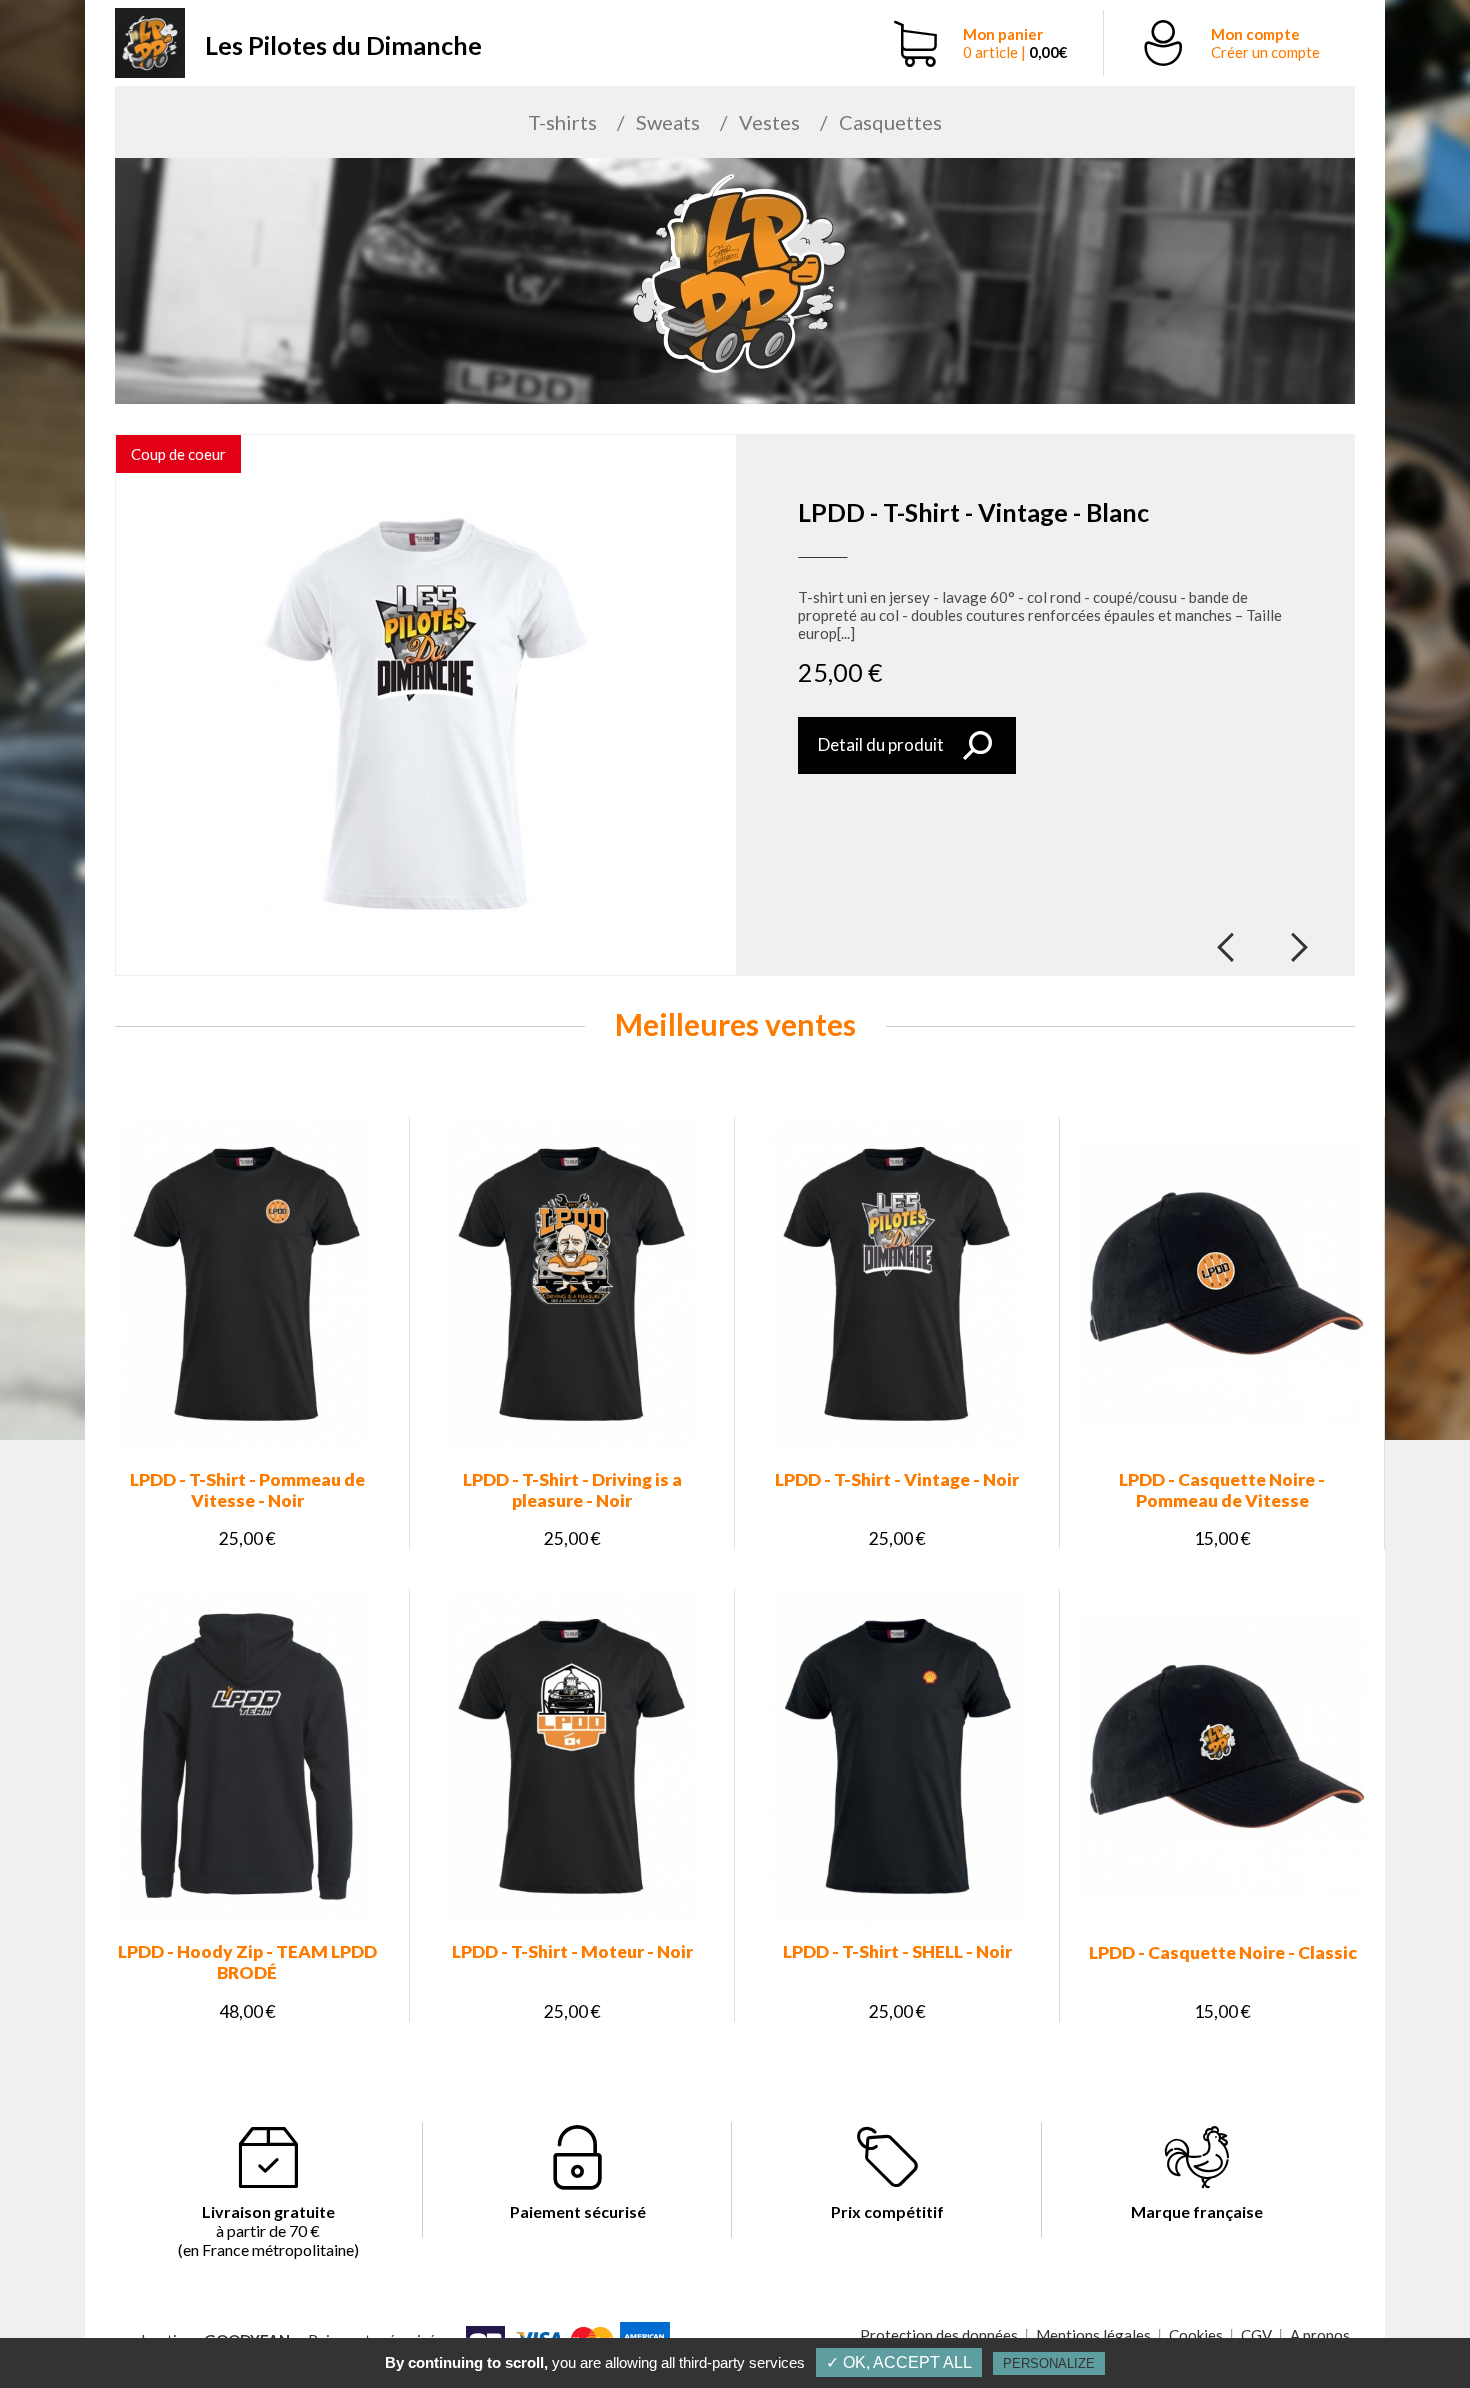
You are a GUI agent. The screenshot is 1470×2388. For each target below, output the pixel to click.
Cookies (1196, 2335)
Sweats (668, 122)
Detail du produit (881, 744)
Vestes (769, 122)
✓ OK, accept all (899, 2362)
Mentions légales (1093, 2335)
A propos (1320, 2335)
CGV (1256, 2335)
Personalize (1049, 2363)
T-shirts (562, 122)
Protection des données (939, 2335)
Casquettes (890, 122)
